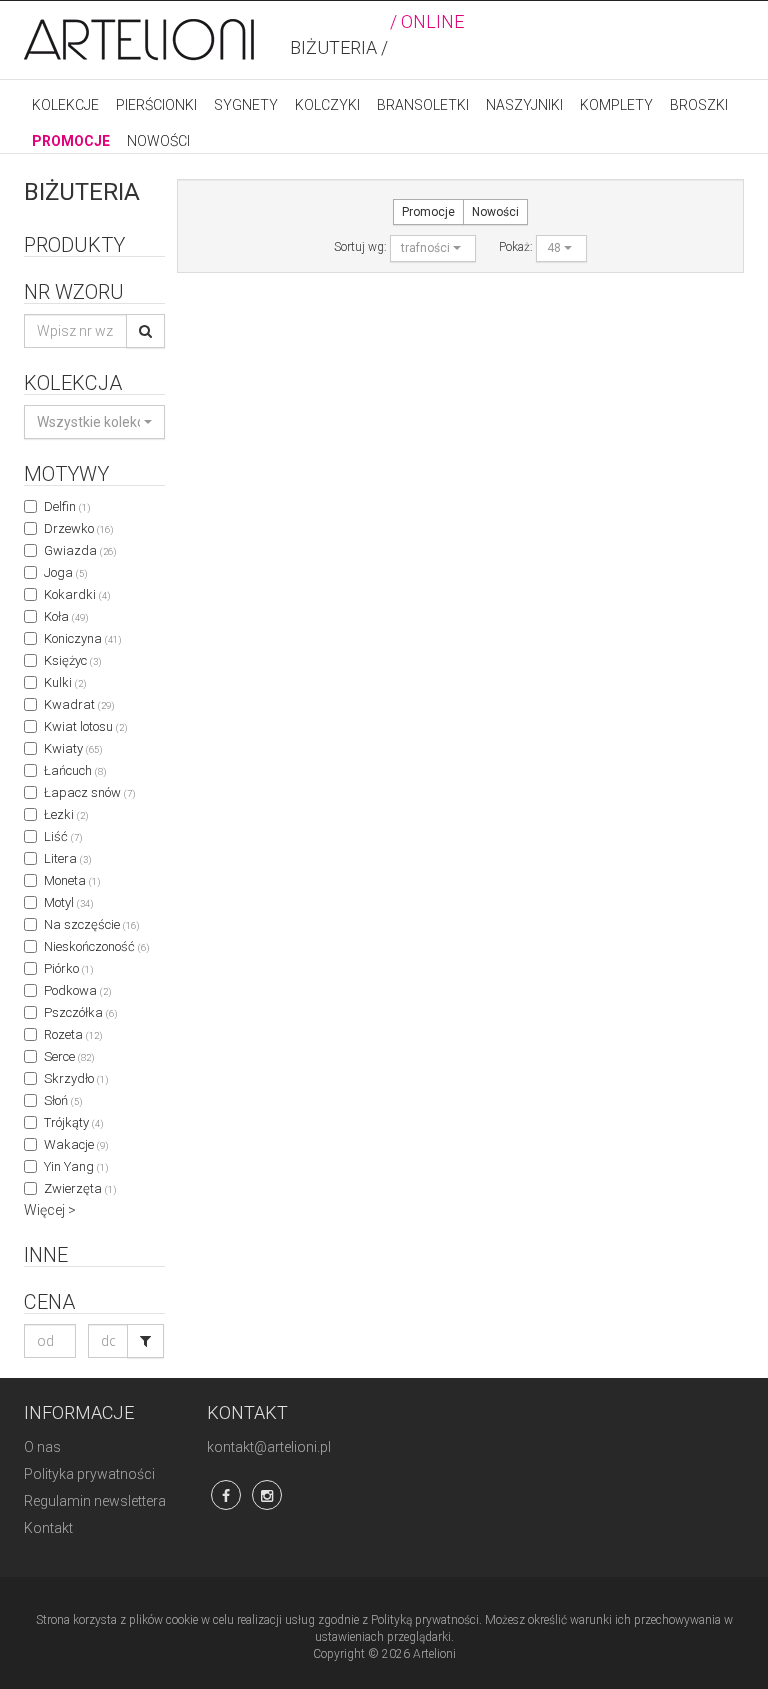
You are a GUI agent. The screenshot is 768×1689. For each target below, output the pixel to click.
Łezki (66, 814)
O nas (42, 1447)
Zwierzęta (80, 1188)
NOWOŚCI (158, 141)
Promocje (428, 212)
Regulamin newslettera (95, 1501)
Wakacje (76, 1144)
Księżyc (72, 660)
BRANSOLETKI (423, 105)
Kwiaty (73, 748)
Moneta (72, 880)
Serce (69, 1056)
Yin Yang (76, 1166)
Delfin (67, 506)
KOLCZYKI (327, 105)
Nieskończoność (96, 946)
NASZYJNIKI (524, 105)
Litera (67, 858)
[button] (94, 422)
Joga (65, 572)
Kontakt (48, 1528)
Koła (66, 616)
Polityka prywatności (89, 1474)
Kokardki (77, 594)
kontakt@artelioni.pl (269, 1447)
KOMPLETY (616, 105)
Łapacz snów (89, 792)
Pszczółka (80, 1012)
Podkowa (77, 990)
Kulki (65, 682)
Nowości (495, 212)
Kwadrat (79, 704)
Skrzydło (76, 1078)
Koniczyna (82, 638)
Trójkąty (73, 1122)
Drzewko (78, 528)
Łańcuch (75, 770)
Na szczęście (91, 924)
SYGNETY (246, 105)
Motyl (68, 902)
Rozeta (73, 1034)
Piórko (68, 968)
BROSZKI (699, 105)
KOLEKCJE (65, 105)
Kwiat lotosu (85, 726)
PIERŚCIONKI (156, 105)
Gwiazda (80, 550)
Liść (63, 836)
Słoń (63, 1100)
